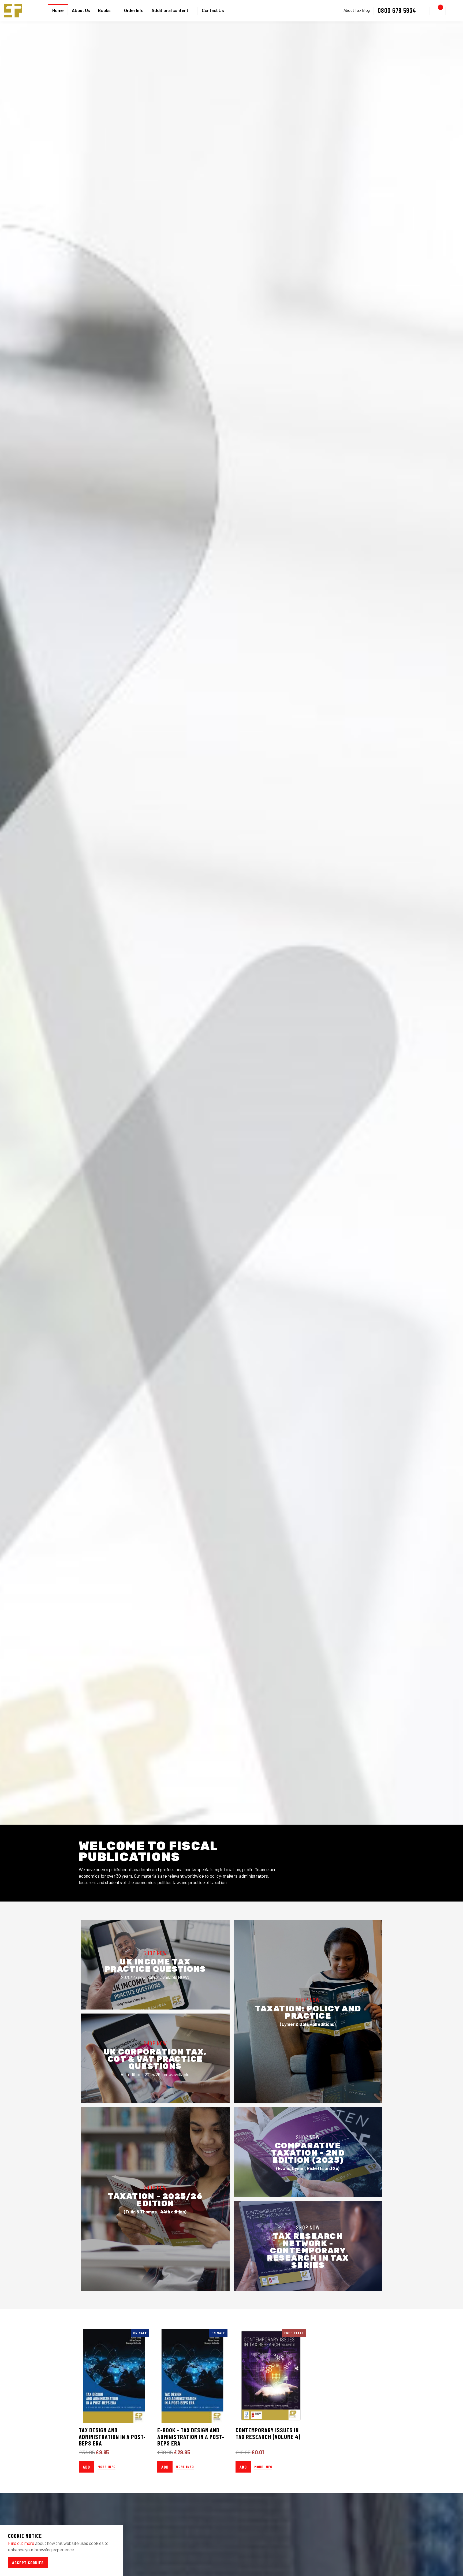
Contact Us (213, 10)
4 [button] (237, 1818)
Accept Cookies (28, 2562)
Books (104, 10)
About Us (81, 10)
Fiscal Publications (13, 11)
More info (107, 2467)
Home (58, 10)
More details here (359, 1004)
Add (86, 2467)
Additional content (170, 10)
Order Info (134, 10)
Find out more (21, 2543)
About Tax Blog (357, 10)
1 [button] (220, 1818)
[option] (231, 923)
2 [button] (226, 1818)
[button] (425, 11)
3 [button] (231, 1818)
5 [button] (243, 1818)
